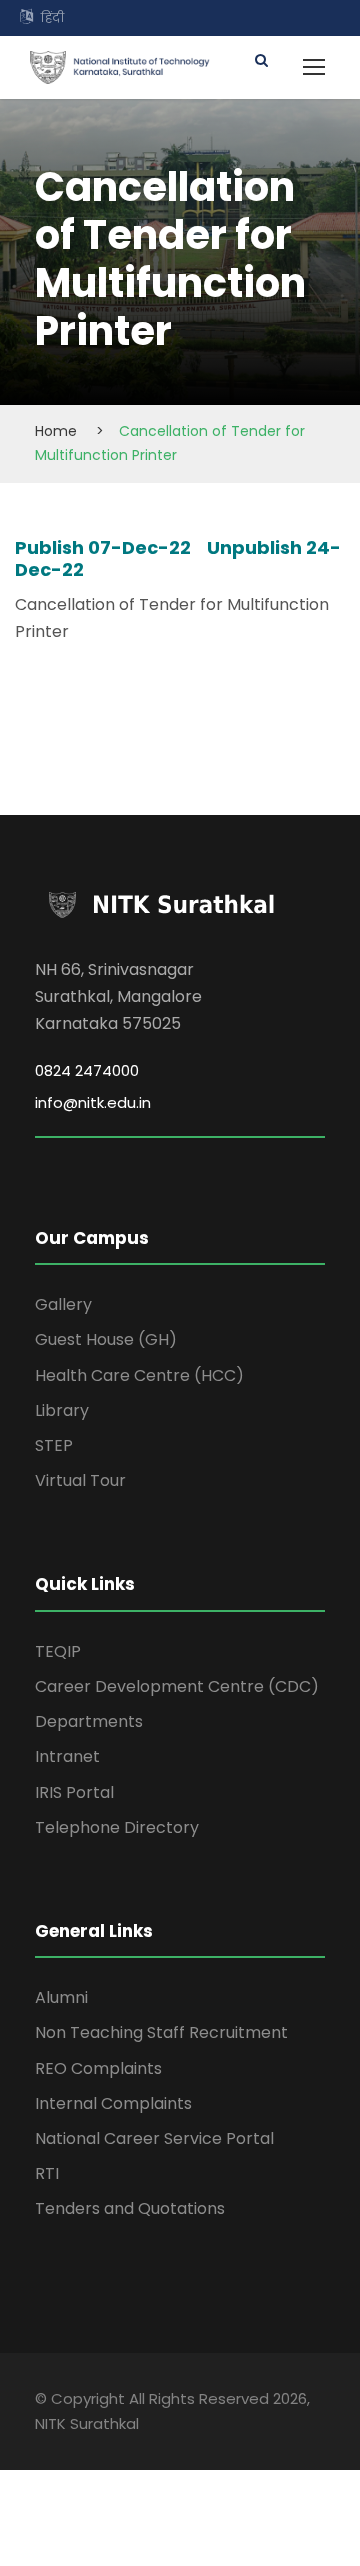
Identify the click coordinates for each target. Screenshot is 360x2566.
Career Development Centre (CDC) (177, 1686)
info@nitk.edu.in (93, 1102)
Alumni (61, 1997)
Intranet (67, 1756)
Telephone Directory (117, 1827)
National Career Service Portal (154, 2138)
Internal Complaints (113, 2103)
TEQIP (58, 1651)
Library (62, 1410)
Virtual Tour (80, 1480)
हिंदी (52, 17)
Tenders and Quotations (130, 2208)
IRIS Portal (74, 1792)
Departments (89, 1721)
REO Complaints (98, 2068)
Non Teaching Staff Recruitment (161, 2032)
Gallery (63, 1304)
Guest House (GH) (106, 1339)
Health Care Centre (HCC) (139, 1375)
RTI (47, 2173)
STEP (54, 1445)
